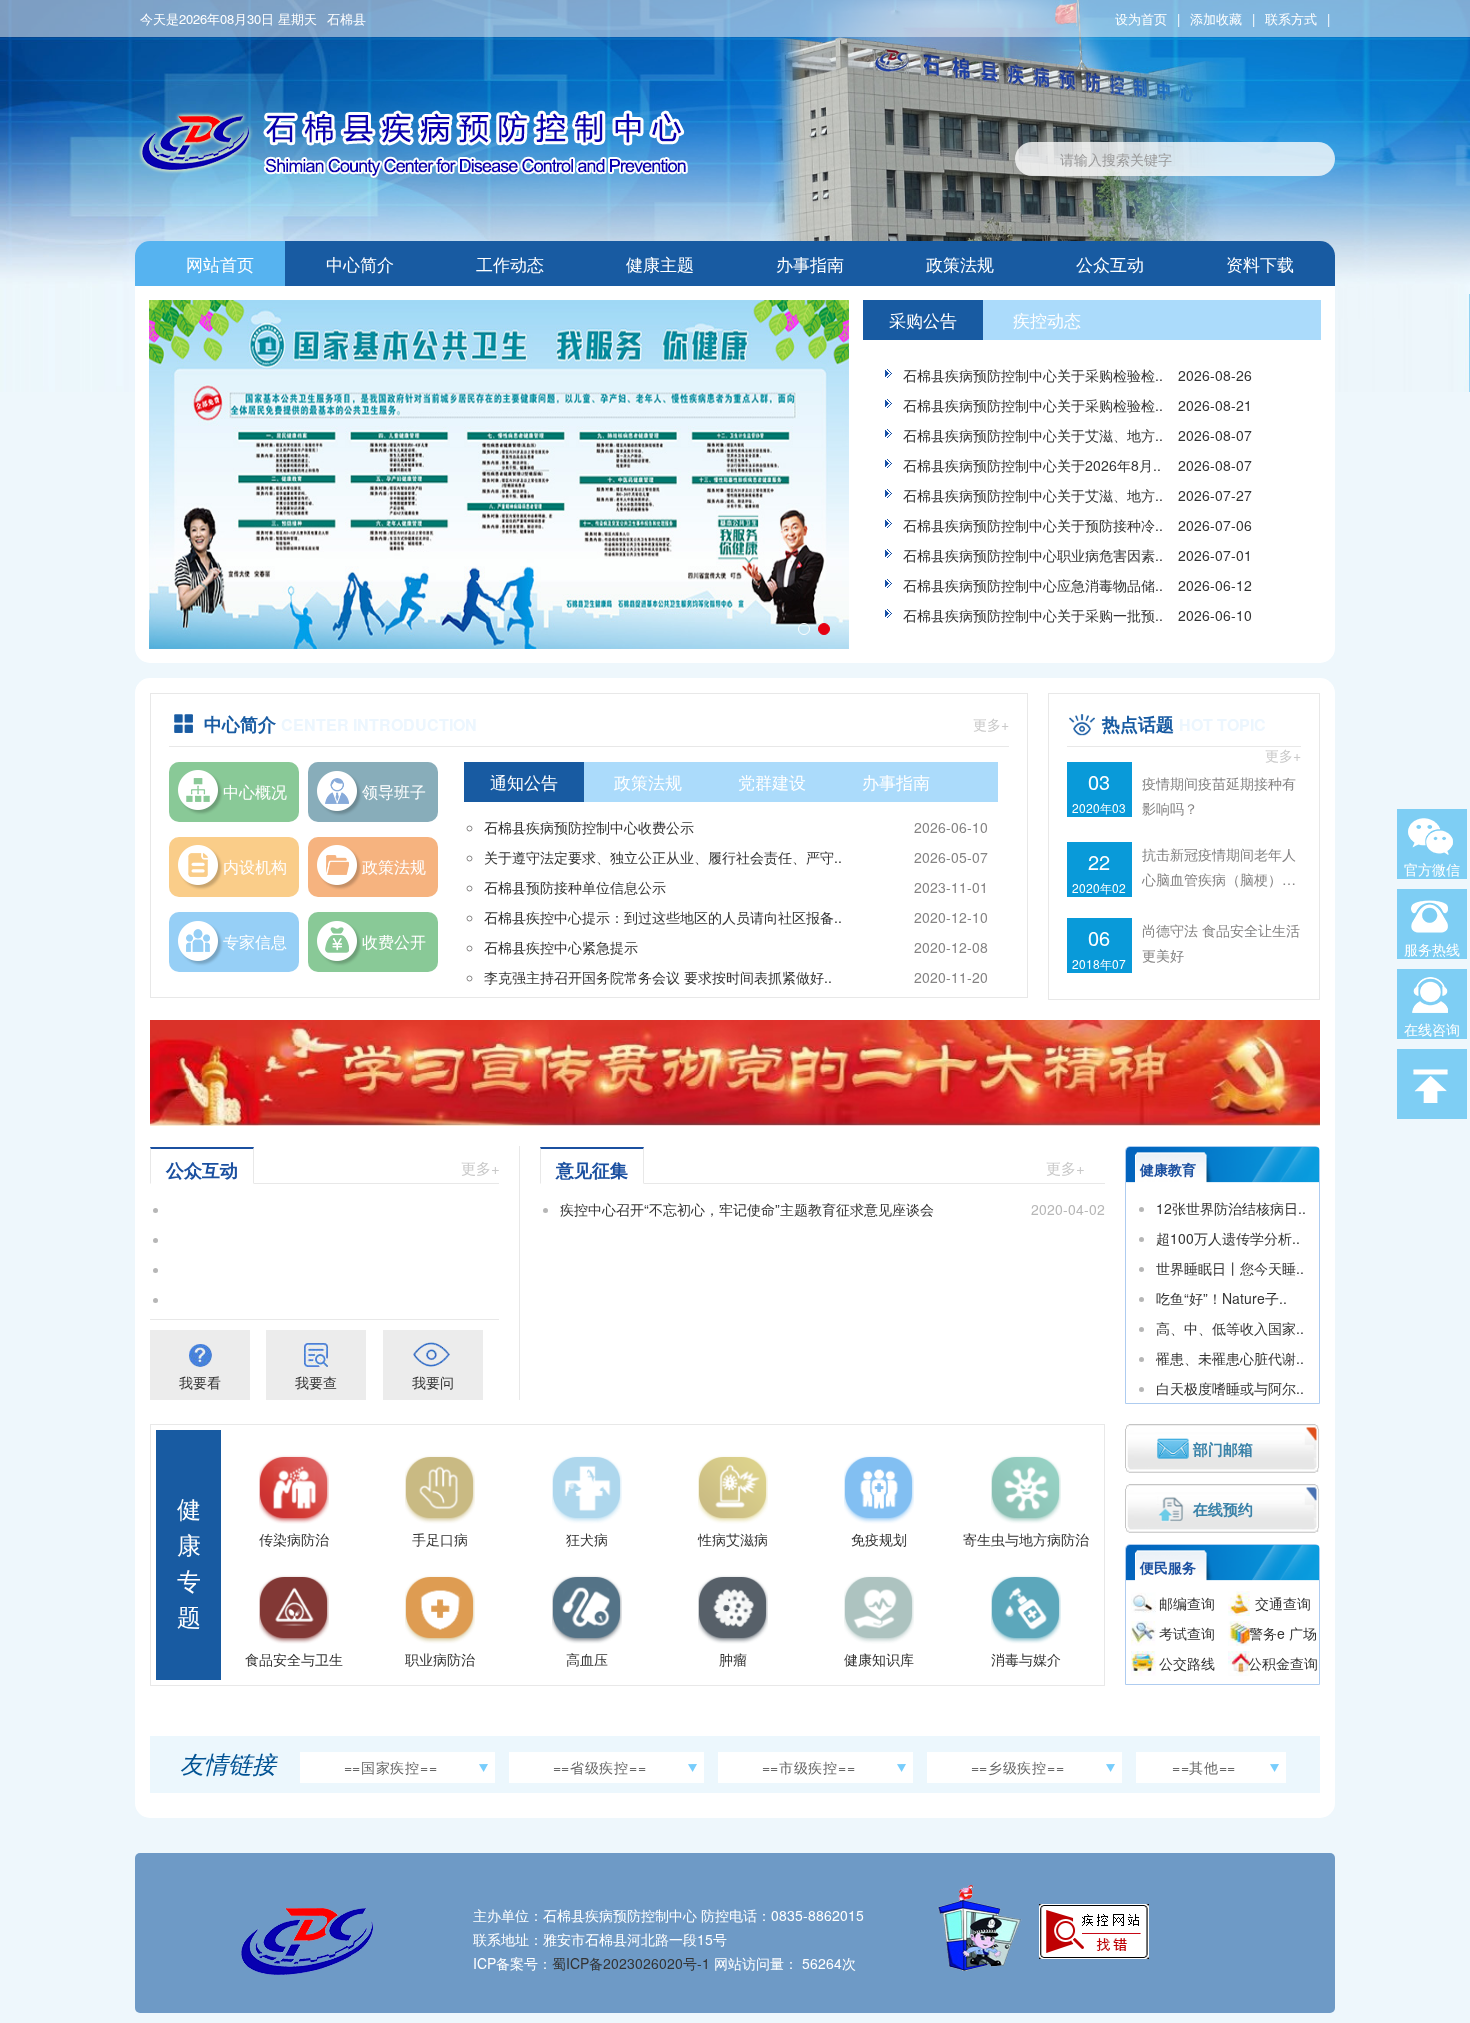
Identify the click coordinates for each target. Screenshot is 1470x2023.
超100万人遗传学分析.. (1228, 1238)
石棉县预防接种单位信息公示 (575, 887)
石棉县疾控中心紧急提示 (561, 947)
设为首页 (1141, 18)
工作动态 (510, 263)
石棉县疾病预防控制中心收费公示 (589, 827)
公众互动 (1110, 263)
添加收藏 (1216, 18)
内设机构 (255, 866)
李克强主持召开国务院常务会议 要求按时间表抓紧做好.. (658, 977)
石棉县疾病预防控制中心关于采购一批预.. (1033, 615)
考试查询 (1187, 1633)
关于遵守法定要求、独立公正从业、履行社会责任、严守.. (663, 857)
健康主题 (660, 263)
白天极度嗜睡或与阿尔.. (1230, 1388)
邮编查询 (1187, 1603)
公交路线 (1187, 1663)
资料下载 (1260, 263)
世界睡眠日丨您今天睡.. (1230, 1268)
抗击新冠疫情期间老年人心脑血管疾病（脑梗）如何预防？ (1219, 868)
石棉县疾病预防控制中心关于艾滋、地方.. (1033, 435)
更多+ (991, 724)
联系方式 (1291, 18)
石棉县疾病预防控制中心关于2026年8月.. (1032, 465)
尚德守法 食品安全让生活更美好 (1221, 942)
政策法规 (960, 263)
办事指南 (810, 263)
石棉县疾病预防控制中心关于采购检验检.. (1033, 375)
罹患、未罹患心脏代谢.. (1230, 1358)
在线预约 (1223, 1509)
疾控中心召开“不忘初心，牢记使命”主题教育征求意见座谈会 (747, 1209)
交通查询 (1283, 1603)
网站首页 (220, 263)
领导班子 (394, 791)
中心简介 (360, 263)
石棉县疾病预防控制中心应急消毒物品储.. (1033, 585)
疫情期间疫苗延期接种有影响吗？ (1219, 795)
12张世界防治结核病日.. (1231, 1208)
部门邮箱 (1223, 1449)
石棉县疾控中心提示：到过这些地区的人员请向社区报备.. (663, 917)
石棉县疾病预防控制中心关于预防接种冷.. (1033, 525)
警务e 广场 (1283, 1633)
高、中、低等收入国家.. (1230, 1328)
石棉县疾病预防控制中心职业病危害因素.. (1033, 555)
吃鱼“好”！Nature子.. (1221, 1298)
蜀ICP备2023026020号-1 (631, 1963)
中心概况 (255, 791)
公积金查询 (1283, 1663)
